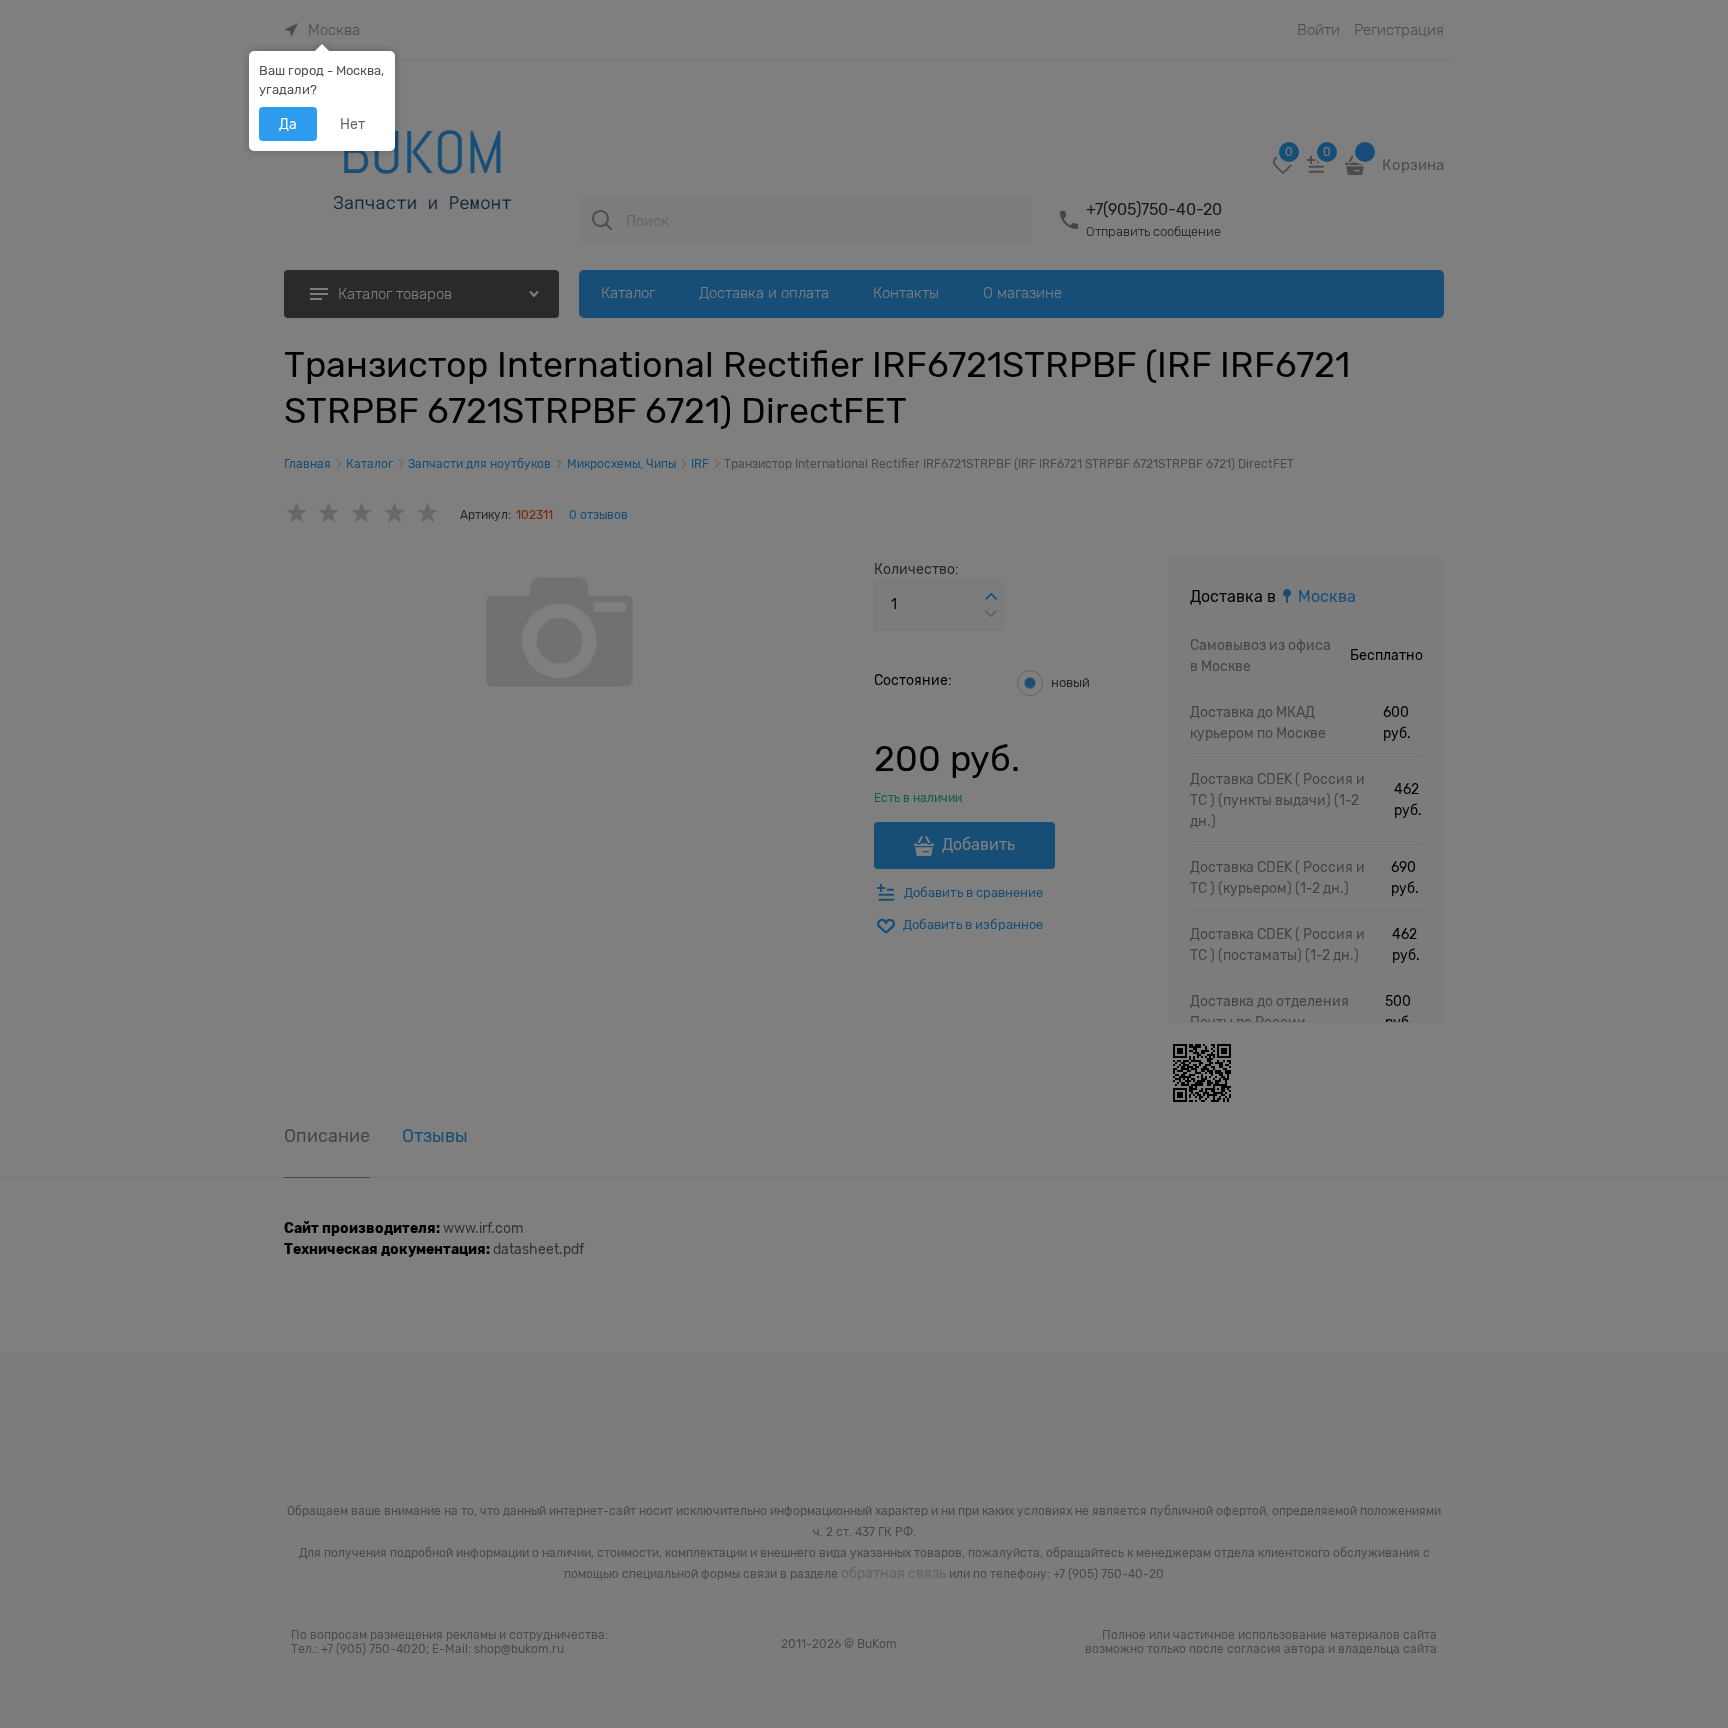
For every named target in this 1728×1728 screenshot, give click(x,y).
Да (288, 124)
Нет (352, 124)
